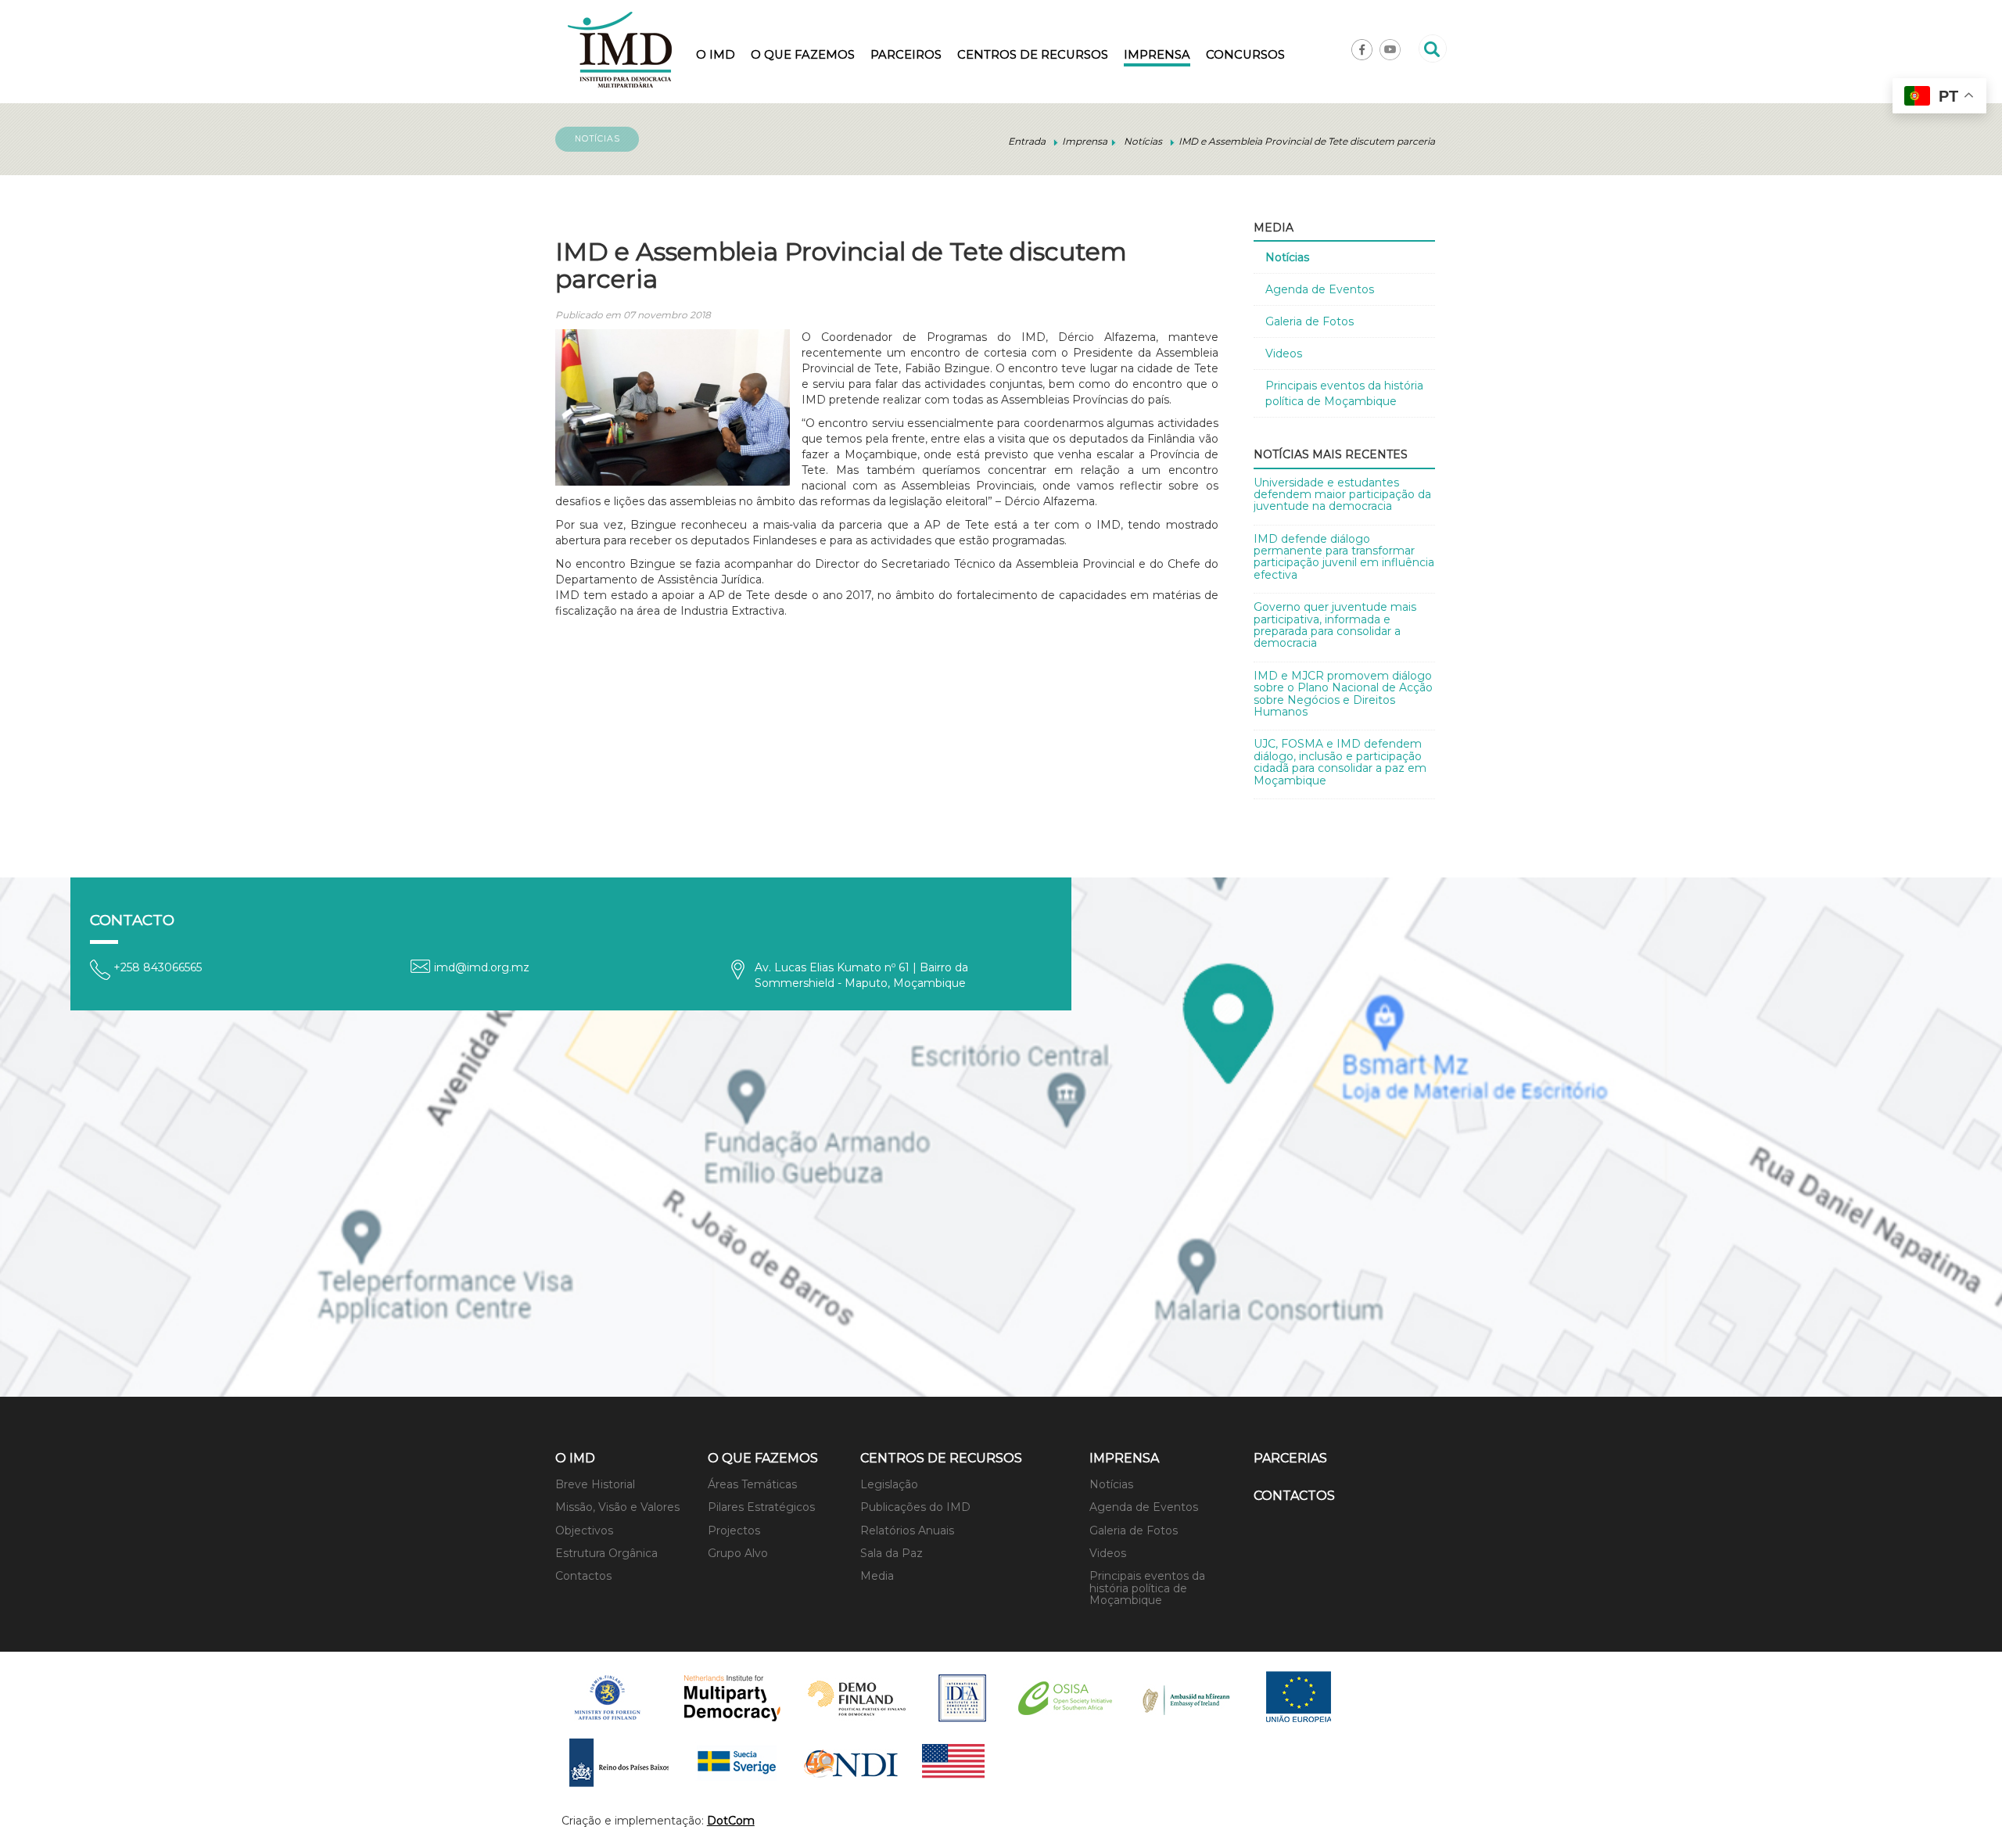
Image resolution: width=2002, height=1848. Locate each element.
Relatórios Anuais (907, 1530)
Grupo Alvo (738, 1553)
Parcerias (1290, 1458)
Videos (1284, 353)
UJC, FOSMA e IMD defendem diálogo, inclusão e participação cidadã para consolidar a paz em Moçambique (1340, 762)
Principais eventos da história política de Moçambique (1344, 393)
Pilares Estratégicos (761, 1507)
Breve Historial (595, 1484)
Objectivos (584, 1530)
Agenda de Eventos (1320, 289)
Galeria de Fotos (1310, 321)
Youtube (1390, 50)
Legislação (889, 1484)
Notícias (1287, 257)
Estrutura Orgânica (606, 1553)
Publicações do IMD (915, 1507)
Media (877, 1576)
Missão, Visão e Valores (617, 1507)
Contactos (583, 1576)
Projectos (734, 1530)
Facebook (1362, 50)
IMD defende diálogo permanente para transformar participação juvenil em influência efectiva (1344, 557)
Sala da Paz (892, 1553)
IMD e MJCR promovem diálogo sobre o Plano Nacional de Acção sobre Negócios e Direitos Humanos (1343, 694)
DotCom (731, 1821)
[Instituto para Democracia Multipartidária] (620, 50)
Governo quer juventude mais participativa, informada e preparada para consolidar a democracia (1335, 625)
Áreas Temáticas (752, 1484)
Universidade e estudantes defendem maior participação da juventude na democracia (1342, 495)
